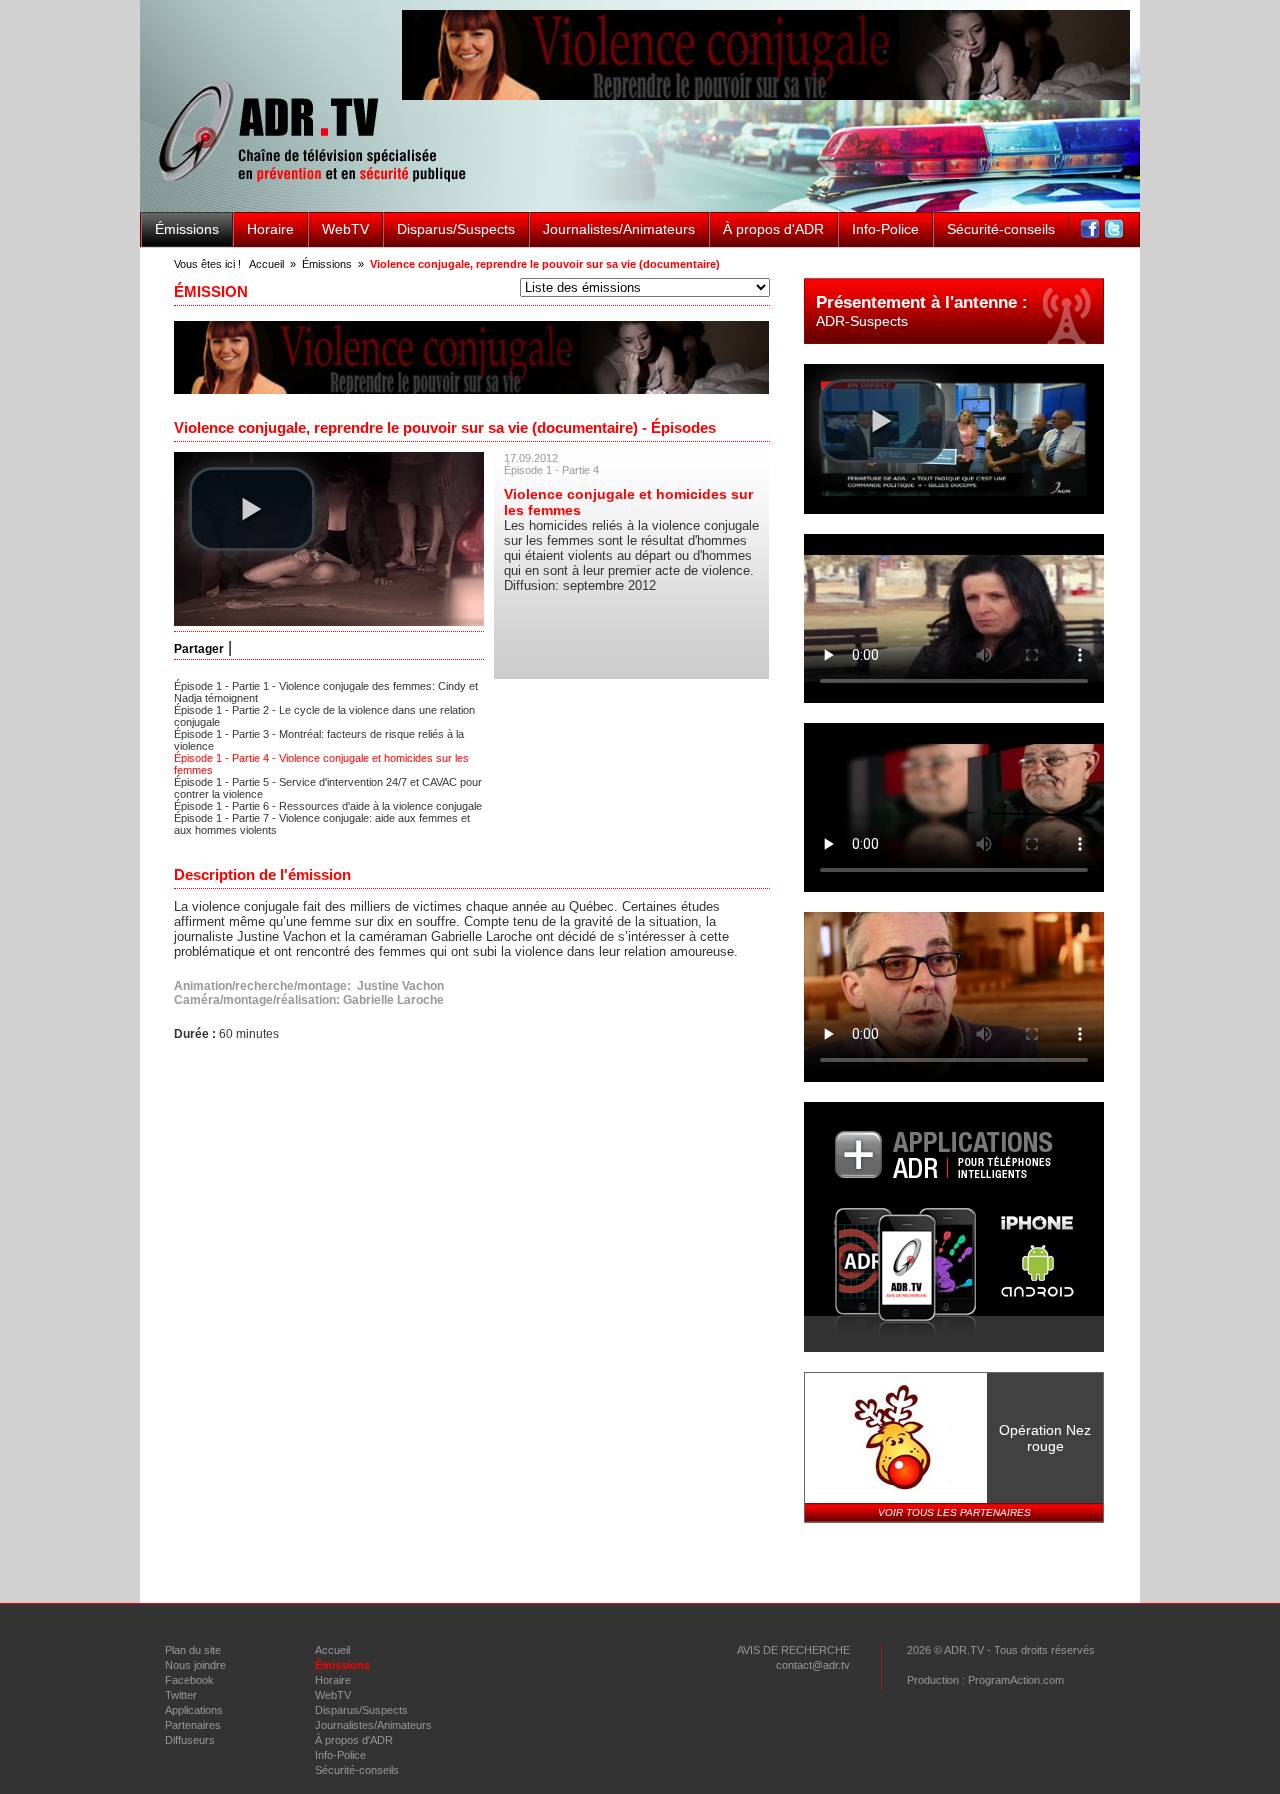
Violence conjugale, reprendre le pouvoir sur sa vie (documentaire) (545, 264)
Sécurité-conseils (1001, 229)
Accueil (266, 264)
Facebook (189, 1680)
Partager (199, 649)
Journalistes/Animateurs (619, 229)
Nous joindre (195, 1665)
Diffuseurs (190, 1740)
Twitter (181, 1695)
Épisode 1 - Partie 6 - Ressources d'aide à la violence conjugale (328, 806)
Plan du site (193, 1650)
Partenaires (193, 1725)
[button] (252, 509)
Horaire (270, 229)
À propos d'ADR (773, 229)
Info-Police (885, 229)
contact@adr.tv (813, 1665)
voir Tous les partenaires (954, 1512)
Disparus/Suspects (456, 229)
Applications (194, 1710)
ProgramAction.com (1016, 1680)
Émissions (187, 229)
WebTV (345, 229)
